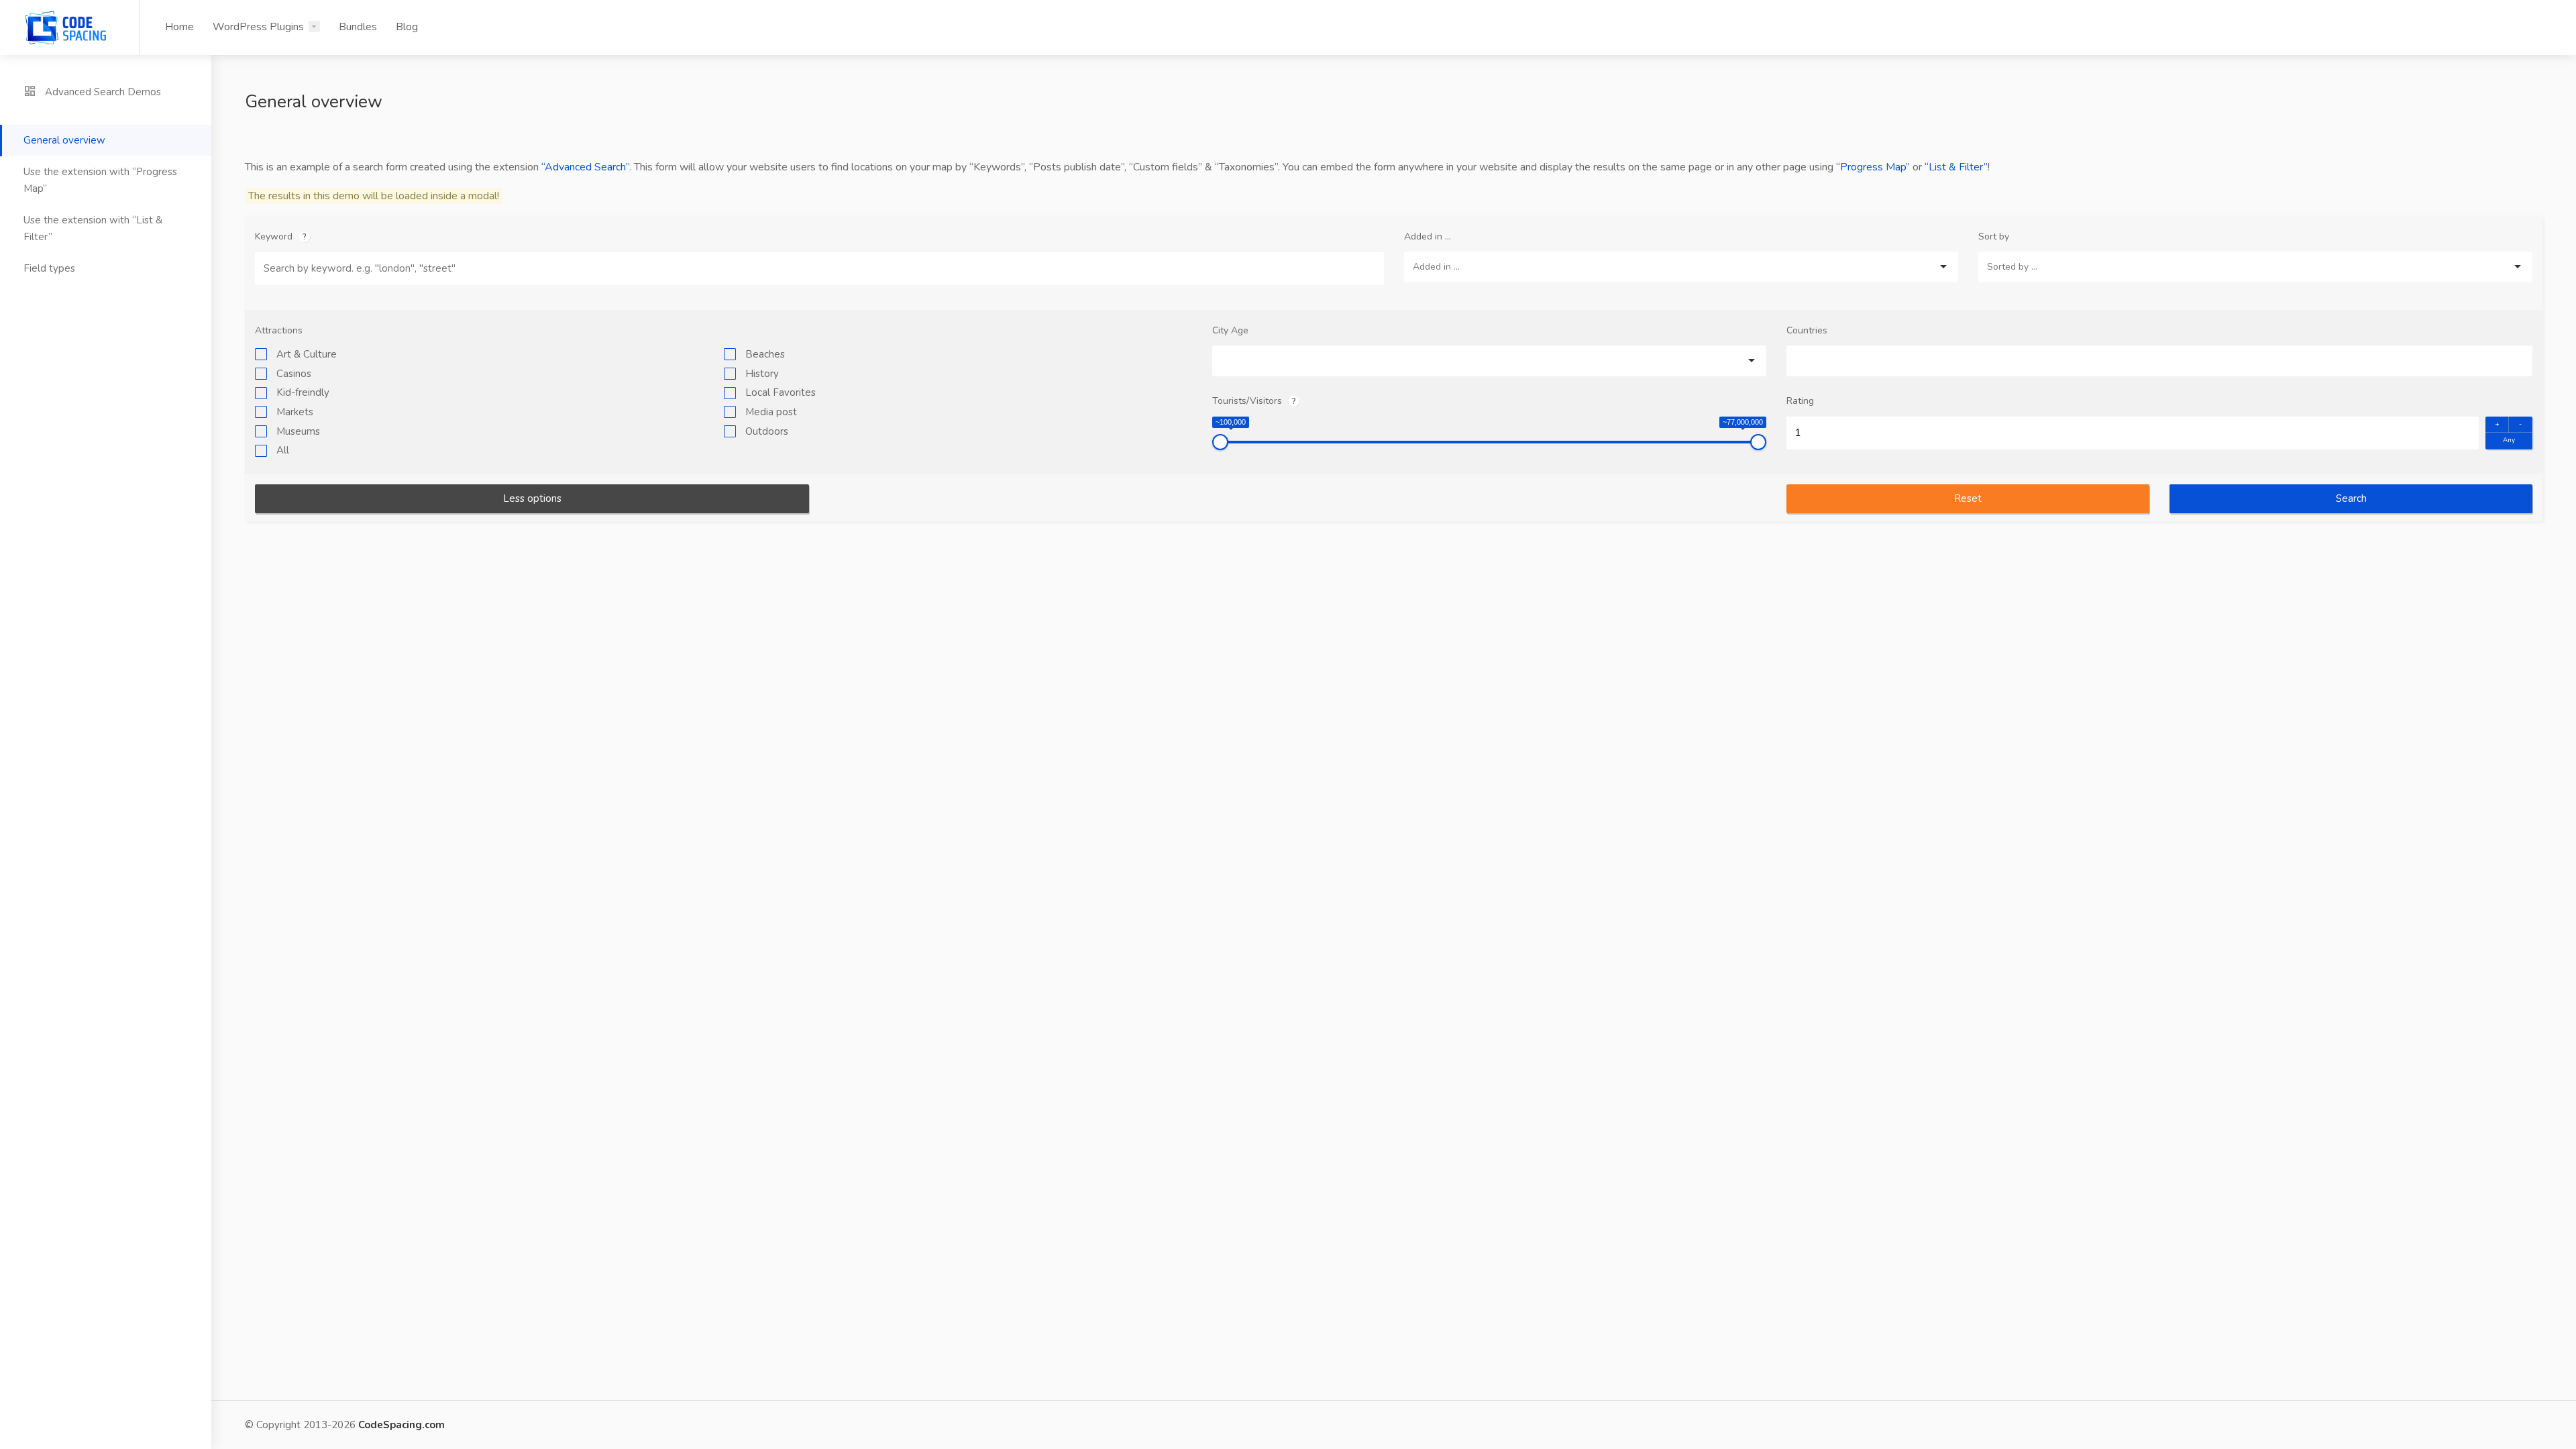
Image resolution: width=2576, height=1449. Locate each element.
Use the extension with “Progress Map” (100, 180)
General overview (64, 140)
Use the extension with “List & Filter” (93, 228)
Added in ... (1428, 236)
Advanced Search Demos (102, 92)
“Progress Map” (1873, 167)
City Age (1230, 330)
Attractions (279, 330)
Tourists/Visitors (1247, 401)
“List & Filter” (1956, 167)
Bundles (358, 27)
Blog (407, 27)
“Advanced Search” (585, 167)
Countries (1807, 330)
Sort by (1994, 236)
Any (2509, 440)
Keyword (274, 236)
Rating (1800, 401)
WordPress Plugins (258, 27)
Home (179, 27)
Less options (532, 498)
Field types (49, 268)
